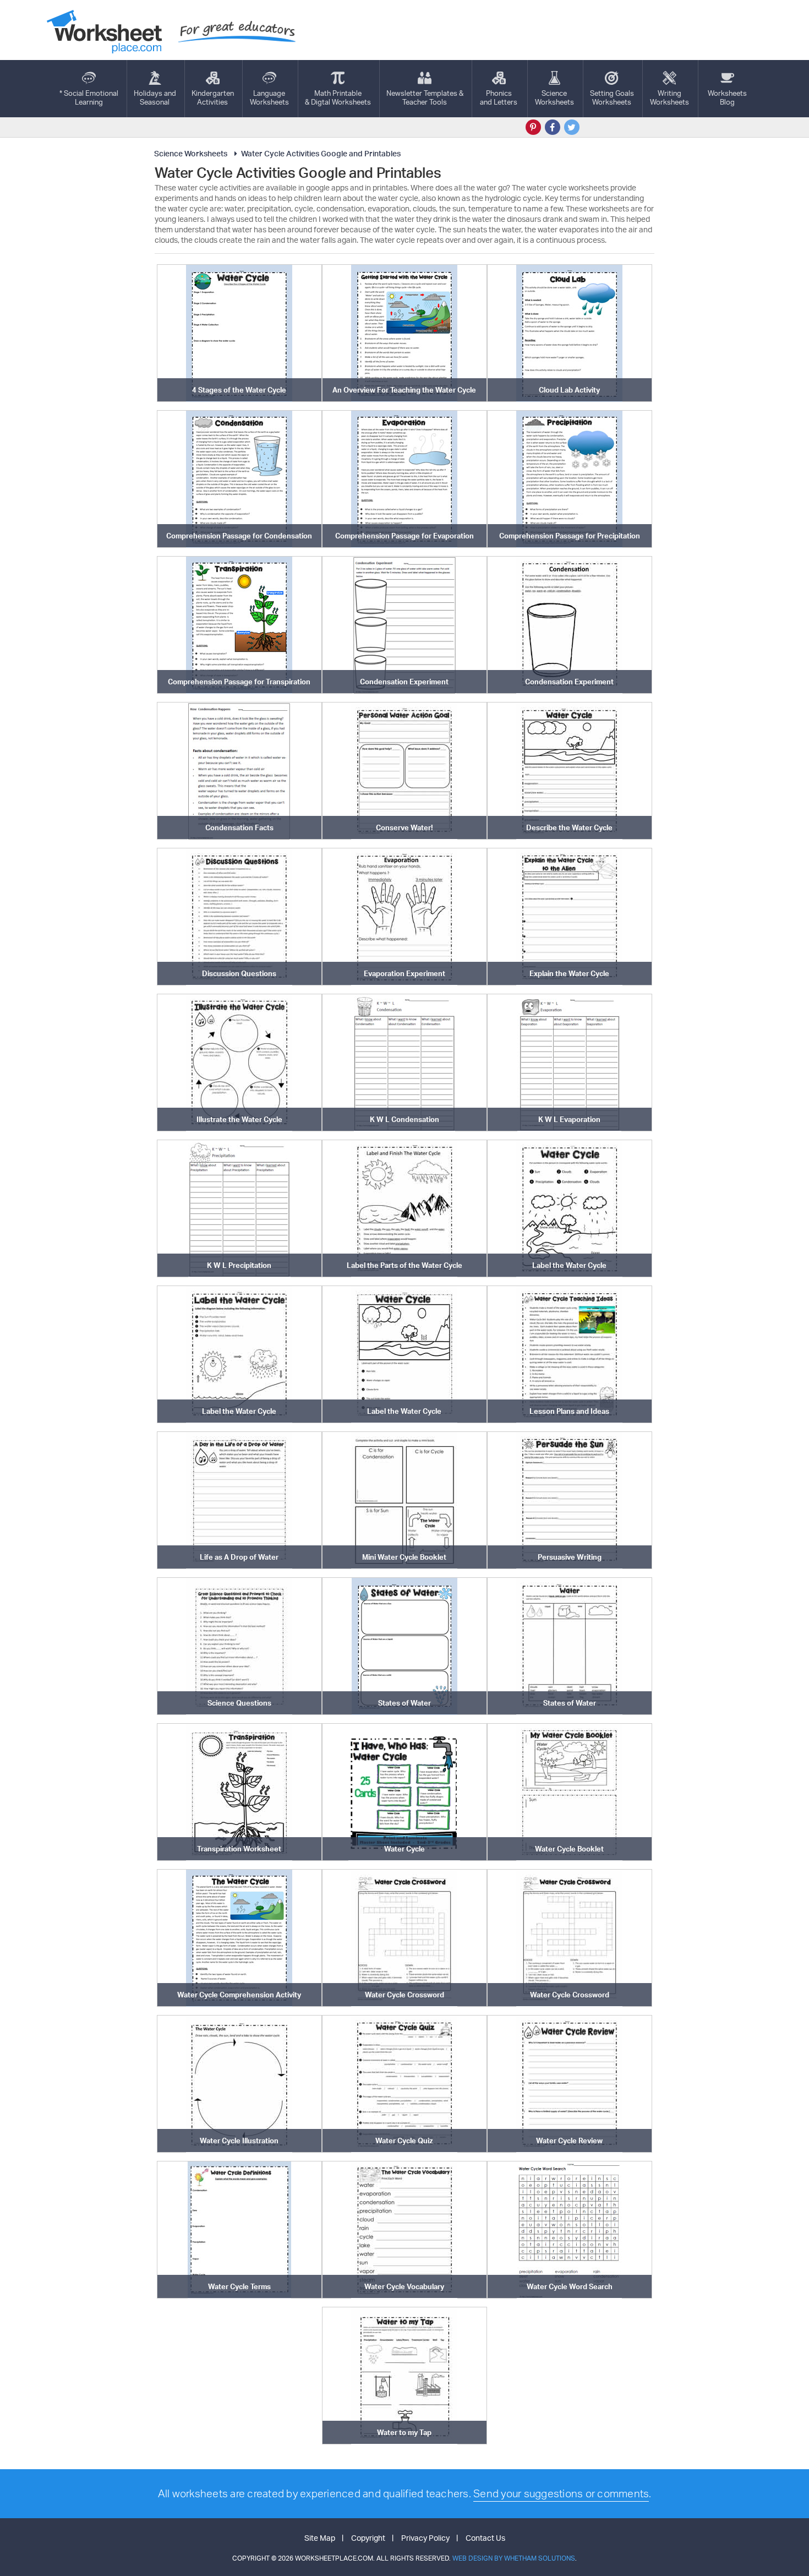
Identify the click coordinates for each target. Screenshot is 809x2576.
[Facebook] (553, 127)
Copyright (368, 2538)
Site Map (320, 2538)
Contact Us (485, 2538)
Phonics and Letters (499, 97)
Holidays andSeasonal (155, 97)
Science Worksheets (191, 153)
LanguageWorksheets (269, 97)
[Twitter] (572, 127)
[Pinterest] (533, 127)
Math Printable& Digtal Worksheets (338, 97)
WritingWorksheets (669, 97)
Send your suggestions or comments (561, 2493)
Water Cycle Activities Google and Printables (321, 153)
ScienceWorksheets (554, 97)
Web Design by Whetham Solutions (514, 2558)
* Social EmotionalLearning (89, 97)
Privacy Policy (425, 2538)
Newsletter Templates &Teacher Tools (425, 97)
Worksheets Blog (727, 97)
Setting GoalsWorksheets (612, 97)
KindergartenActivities (213, 97)
